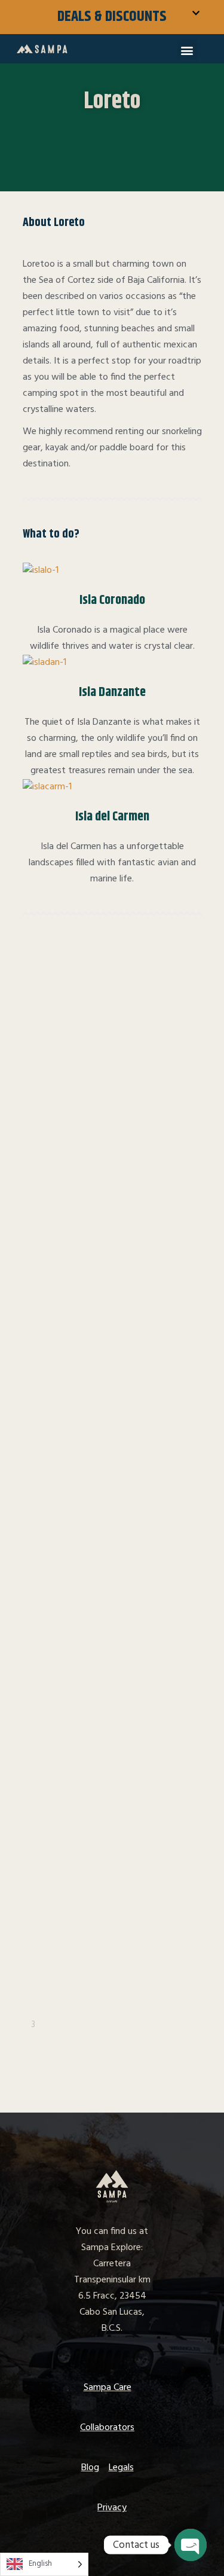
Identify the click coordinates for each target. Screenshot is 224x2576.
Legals (121, 2468)
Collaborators (107, 2428)
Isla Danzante (112, 692)
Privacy (112, 2508)
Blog (90, 2468)
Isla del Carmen (112, 817)
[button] (187, 50)
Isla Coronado (112, 600)
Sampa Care (108, 2388)
